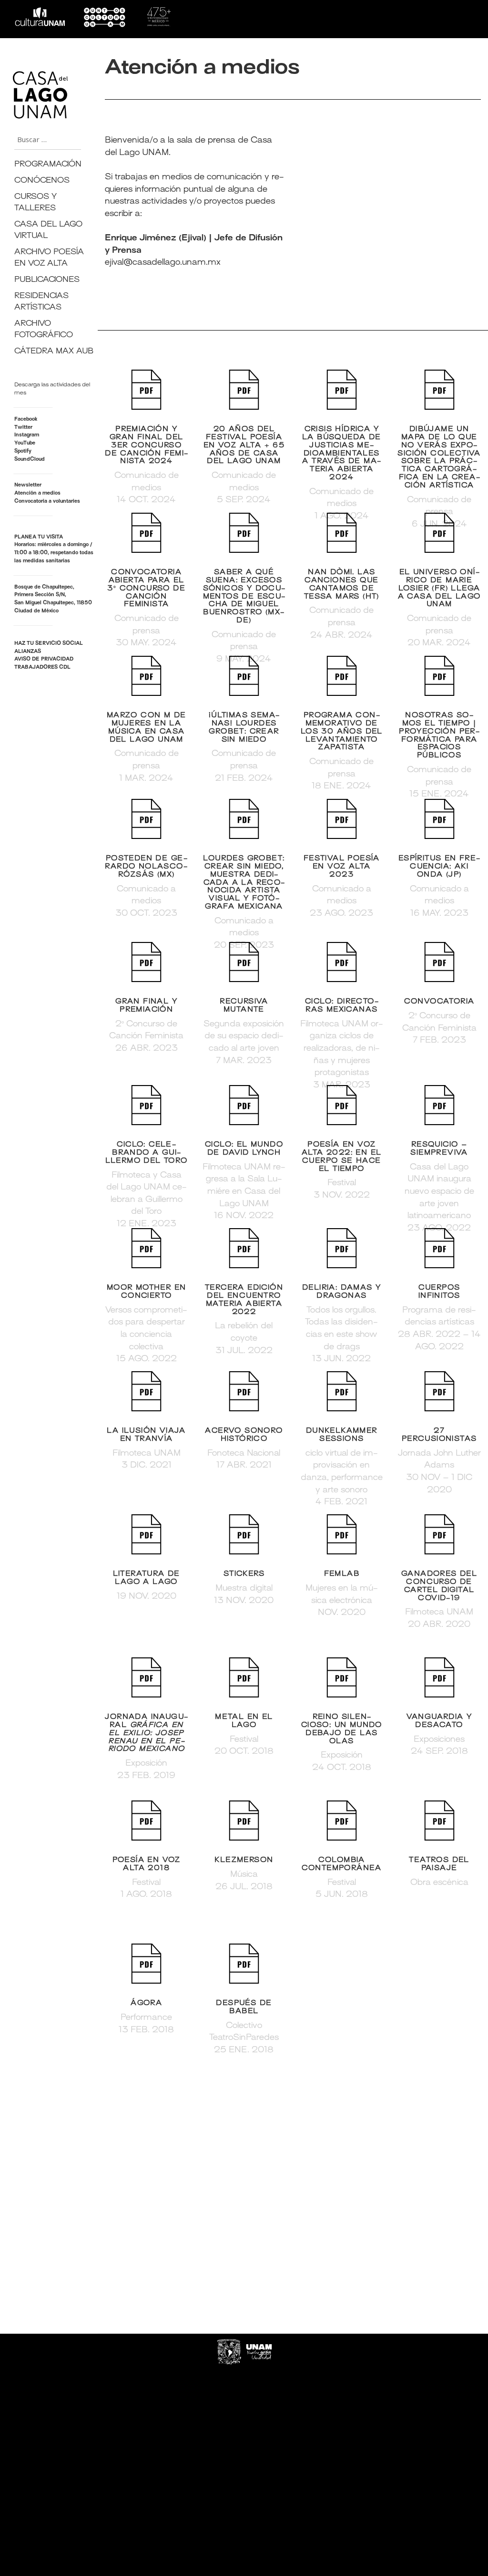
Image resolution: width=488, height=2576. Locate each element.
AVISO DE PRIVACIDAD (44, 659)
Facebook (26, 419)
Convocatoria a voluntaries (47, 502)
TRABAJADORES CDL (42, 667)
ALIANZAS (28, 652)
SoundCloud (30, 460)
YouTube (25, 443)
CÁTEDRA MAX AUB (54, 352)
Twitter (23, 428)
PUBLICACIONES (47, 280)
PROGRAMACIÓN (48, 165)
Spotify (23, 451)
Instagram (27, 435)
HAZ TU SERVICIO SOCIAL (49, 644)
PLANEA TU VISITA (39, 537)
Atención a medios (37, 493)
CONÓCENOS (42, 181)
